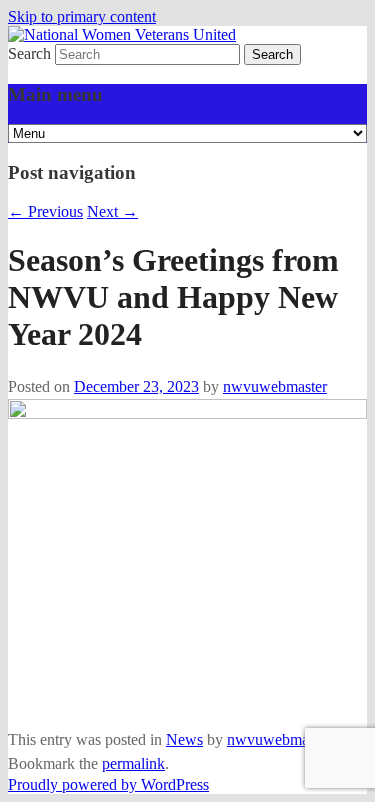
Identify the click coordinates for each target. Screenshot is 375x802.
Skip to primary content (82, 16)
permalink (133, 763)
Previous (45, 211)
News (184, 739)
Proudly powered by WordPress (108, 784)
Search (29, 53)
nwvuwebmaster (275, 386)
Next (112, 211)
